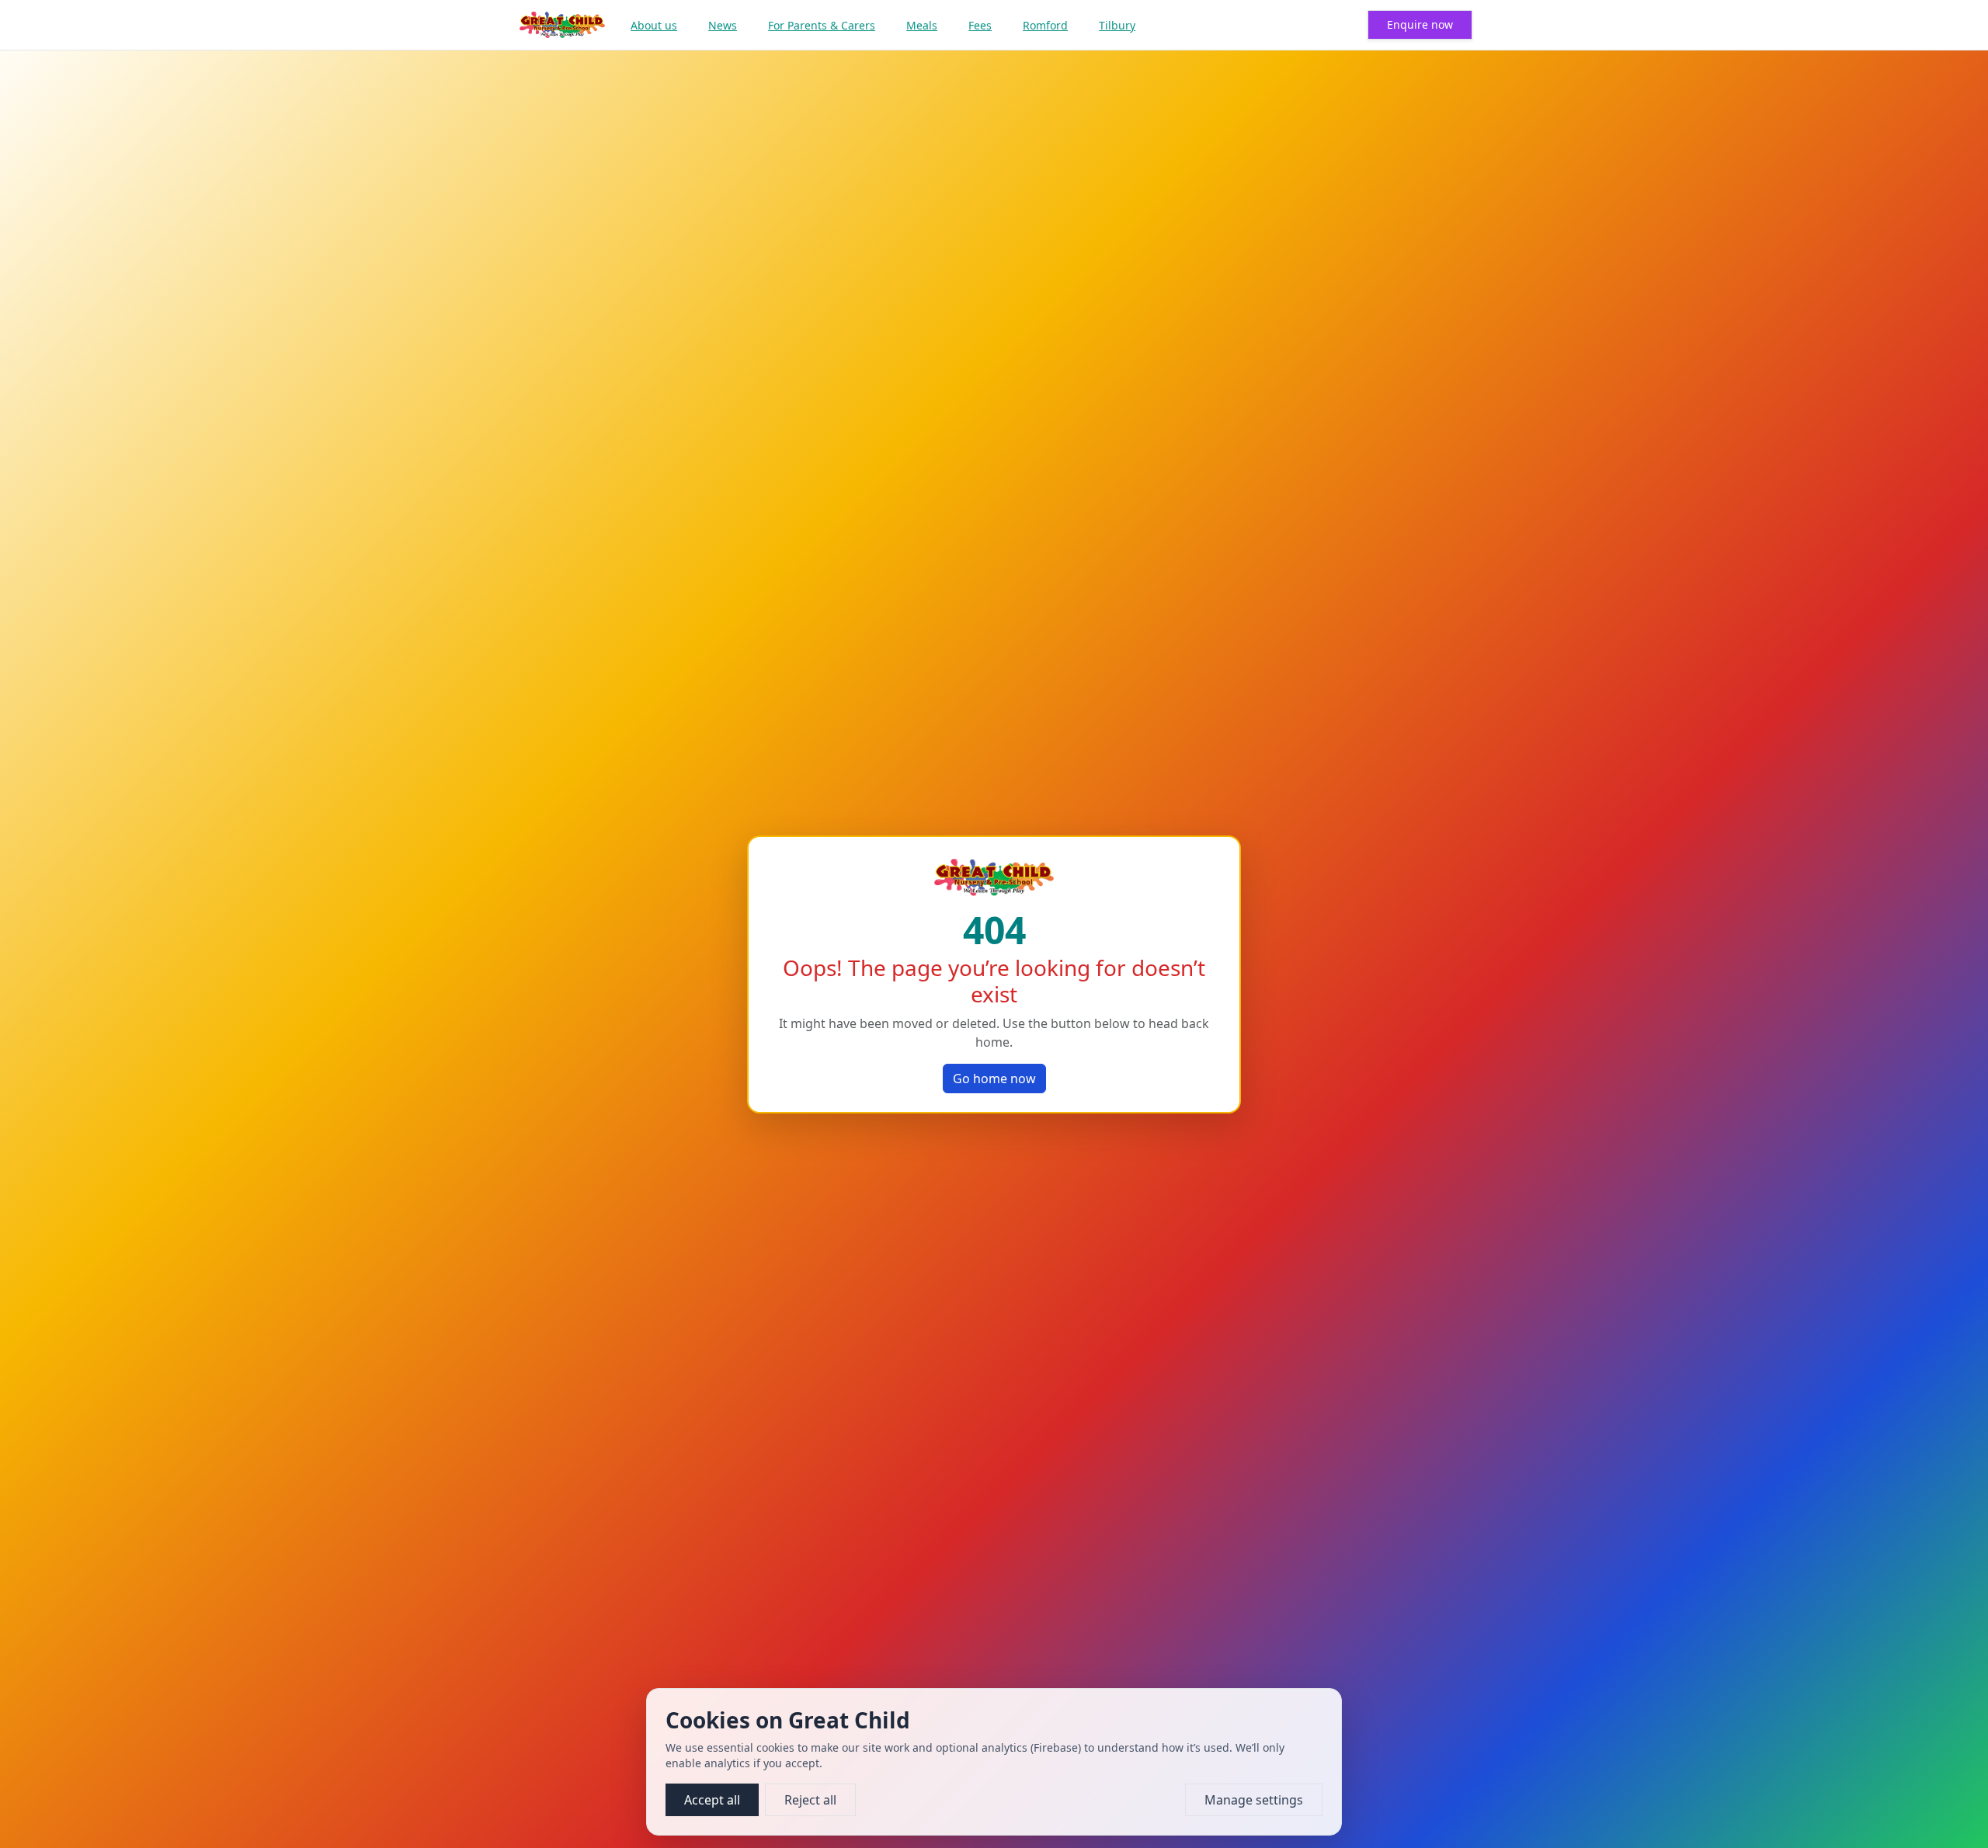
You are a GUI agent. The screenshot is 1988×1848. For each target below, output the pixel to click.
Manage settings (1254, 1800)
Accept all (712, 1800)
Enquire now (1420, 24)
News (723, 25)
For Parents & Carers (822, 25)
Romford (1045, 25)
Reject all (810, 1800)
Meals (922, 25)
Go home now (994, 1079)
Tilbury (1117, 25)
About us (654, 25)
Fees (980, 25)
